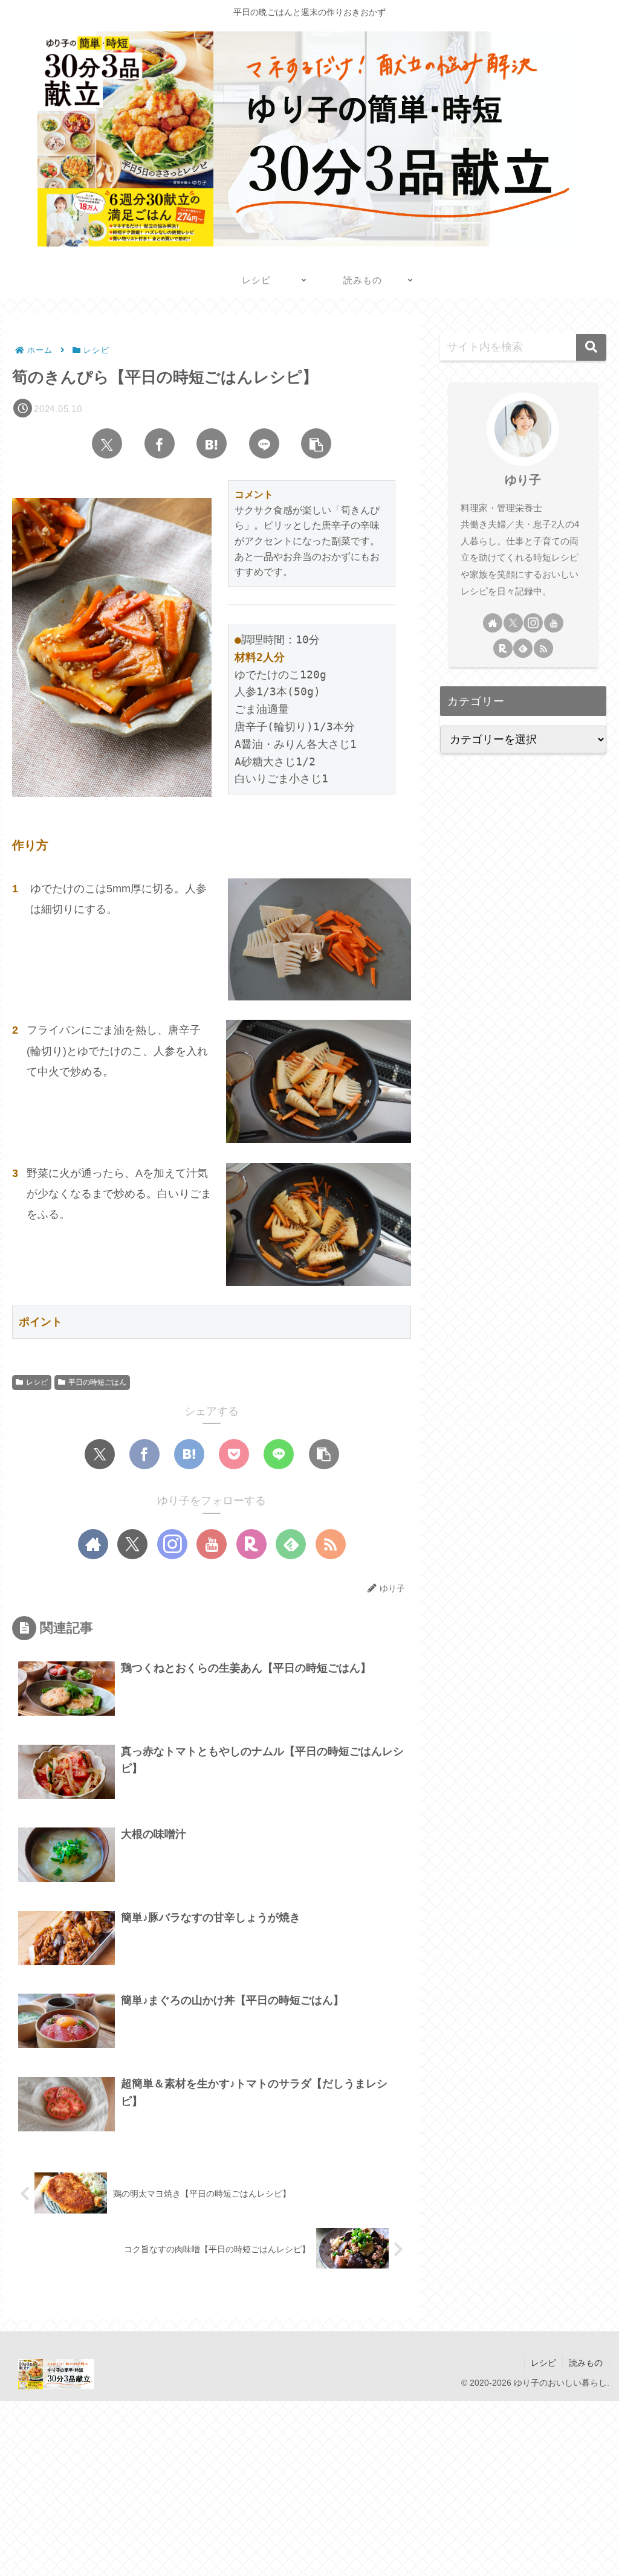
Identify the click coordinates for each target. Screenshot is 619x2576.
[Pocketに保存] (234, 1454)
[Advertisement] (309, 2485)
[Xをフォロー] (132, 1544)
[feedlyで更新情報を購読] (291, 1544)
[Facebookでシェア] (160, 443)
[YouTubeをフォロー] (212, 1544)
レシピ (37, 1382)
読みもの (586, 2363)
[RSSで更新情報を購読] (331, 1544)
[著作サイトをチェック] (93, 1544)
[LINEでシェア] (264, 443)
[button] (316, 443)
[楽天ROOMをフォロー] (251, 1544)
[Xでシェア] (107, 443)
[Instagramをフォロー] (172, 1544)
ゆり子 (523, 480)
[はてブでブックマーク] (212, 443)
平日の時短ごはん (97, 1382)
